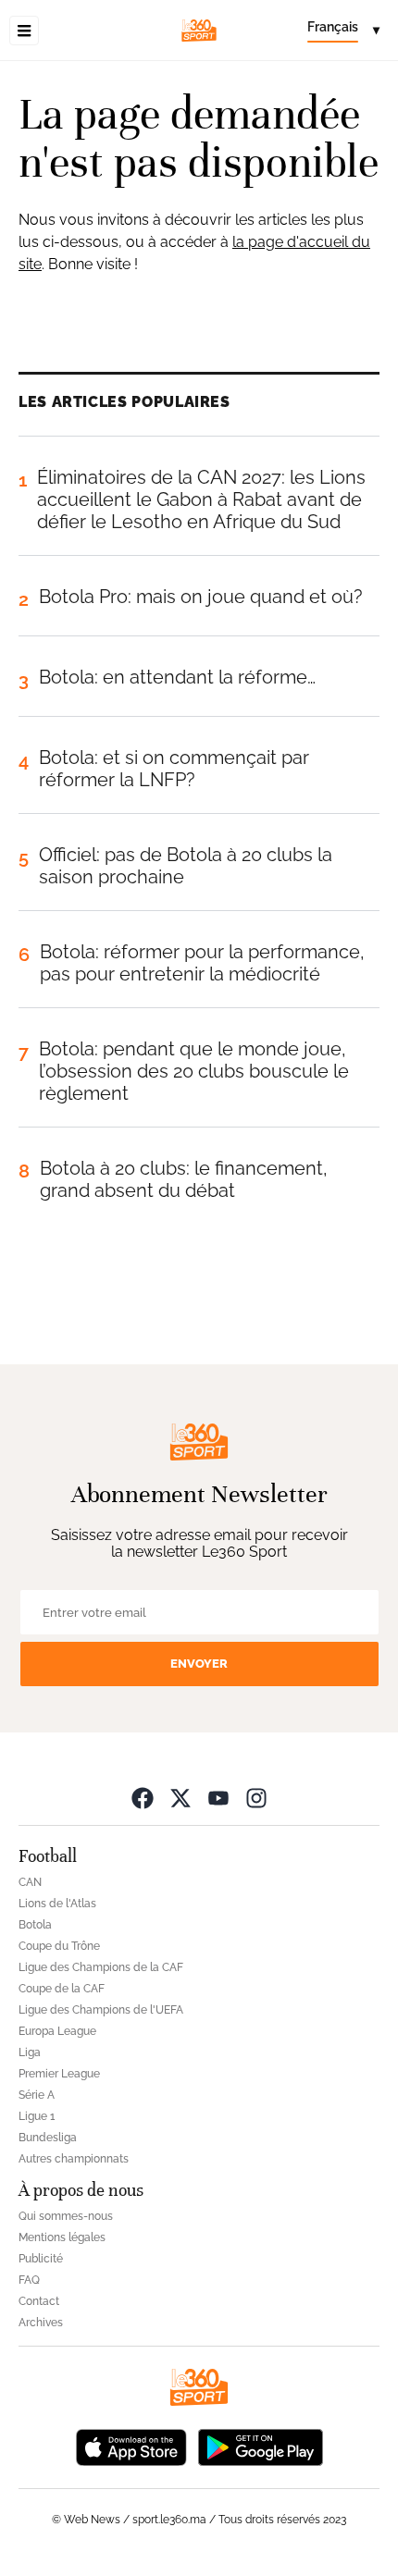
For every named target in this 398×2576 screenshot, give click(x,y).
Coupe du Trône (59, 1946)
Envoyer (199, 1664)
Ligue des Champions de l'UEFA (101, 2010)
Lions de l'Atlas (57, 1904)
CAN (30, 1882)
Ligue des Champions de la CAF (101, 1967)
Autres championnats (74, 2159)
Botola (35, 1925)
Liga (30, 2052)
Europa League (57, 2031)
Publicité (41, 2259)
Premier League (59, 2074)
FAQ (29, 2280)
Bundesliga (48, 2138)
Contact (39, 2301)
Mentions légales (62, 2237)
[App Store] (131, 2446)
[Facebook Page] (143, 1798)
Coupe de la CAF (62, 1989)
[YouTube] (218, 1798)
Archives (41, 2323)
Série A (37, 2095)
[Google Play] (260, 2446)
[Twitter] (180, 1798)
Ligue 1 (37, 2116)
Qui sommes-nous (66, 2216)
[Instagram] (256, 1798)
